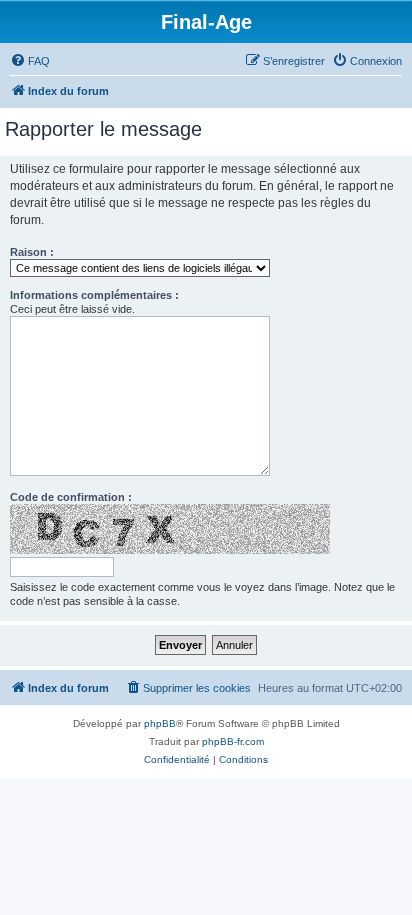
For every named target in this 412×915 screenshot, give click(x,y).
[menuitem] (30, 61)
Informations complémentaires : (94, 295)
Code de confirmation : (71, 497)
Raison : (32, 252)
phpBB (160, 723)
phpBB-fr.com (233, 741)
